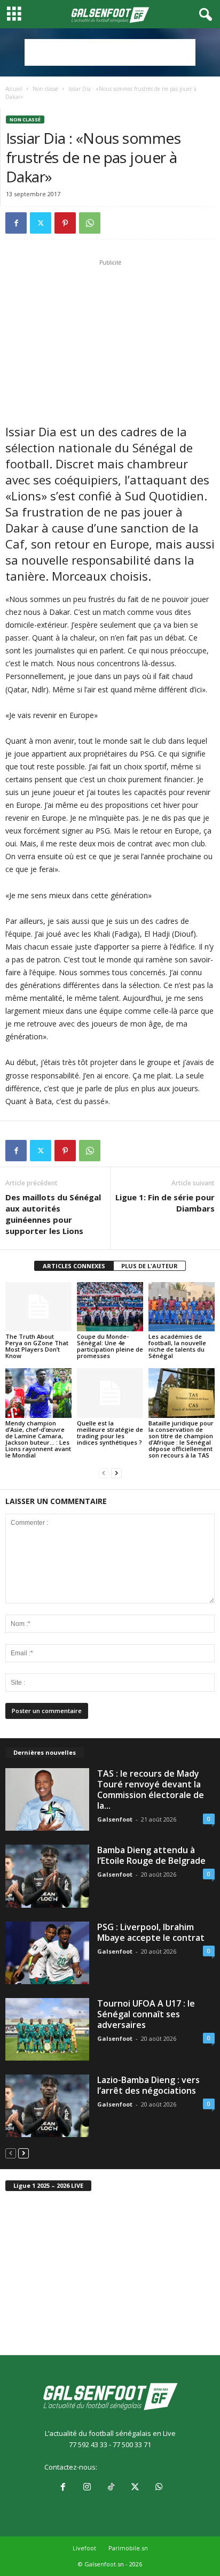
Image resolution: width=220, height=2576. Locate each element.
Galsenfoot (115, 1819)
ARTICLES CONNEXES (74, 1266)
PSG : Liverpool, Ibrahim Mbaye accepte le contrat (151, 1932)
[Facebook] (16, 223)
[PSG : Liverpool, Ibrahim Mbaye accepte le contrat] (47, 1953)
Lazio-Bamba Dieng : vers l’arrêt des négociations (148, 2085)
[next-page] (116, 1473)
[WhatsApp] (90, 223)
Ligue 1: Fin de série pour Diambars (165, 1203)
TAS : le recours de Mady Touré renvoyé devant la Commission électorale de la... (151, 1790)
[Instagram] (87, 2488)
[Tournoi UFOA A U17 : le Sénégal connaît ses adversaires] (47, 2029)
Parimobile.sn (128, 2548)
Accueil (14, 89)
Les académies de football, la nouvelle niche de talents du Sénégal (177, 1346)
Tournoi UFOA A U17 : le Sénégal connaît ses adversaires (146, 2014)
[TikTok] (111, 2488)
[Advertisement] (110, 52)
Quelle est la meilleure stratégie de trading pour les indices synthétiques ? (110, 1433)
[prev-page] (104, 1473)
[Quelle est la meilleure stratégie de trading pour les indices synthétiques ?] (110, 1393)
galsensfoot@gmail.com (137, 2467)
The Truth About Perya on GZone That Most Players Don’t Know (37, 1346)
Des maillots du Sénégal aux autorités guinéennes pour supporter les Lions (53, 1214)
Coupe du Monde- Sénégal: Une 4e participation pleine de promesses (110, 1346)
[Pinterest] (65, 223)
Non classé (45, 89)
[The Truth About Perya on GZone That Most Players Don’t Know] (38, 1307)
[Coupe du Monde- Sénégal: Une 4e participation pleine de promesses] (110, 1307)
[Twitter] (41, 223)
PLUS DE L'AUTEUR (150, 1266)
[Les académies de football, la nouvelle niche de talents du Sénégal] (182, 1307)
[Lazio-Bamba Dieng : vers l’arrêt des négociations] (47, 2106)
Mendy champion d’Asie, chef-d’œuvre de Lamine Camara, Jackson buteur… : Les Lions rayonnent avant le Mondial (38, 1439)
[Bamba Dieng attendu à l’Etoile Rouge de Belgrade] (47, 1876)
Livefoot (84, 2548)
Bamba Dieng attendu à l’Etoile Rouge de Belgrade (151, 1855)
